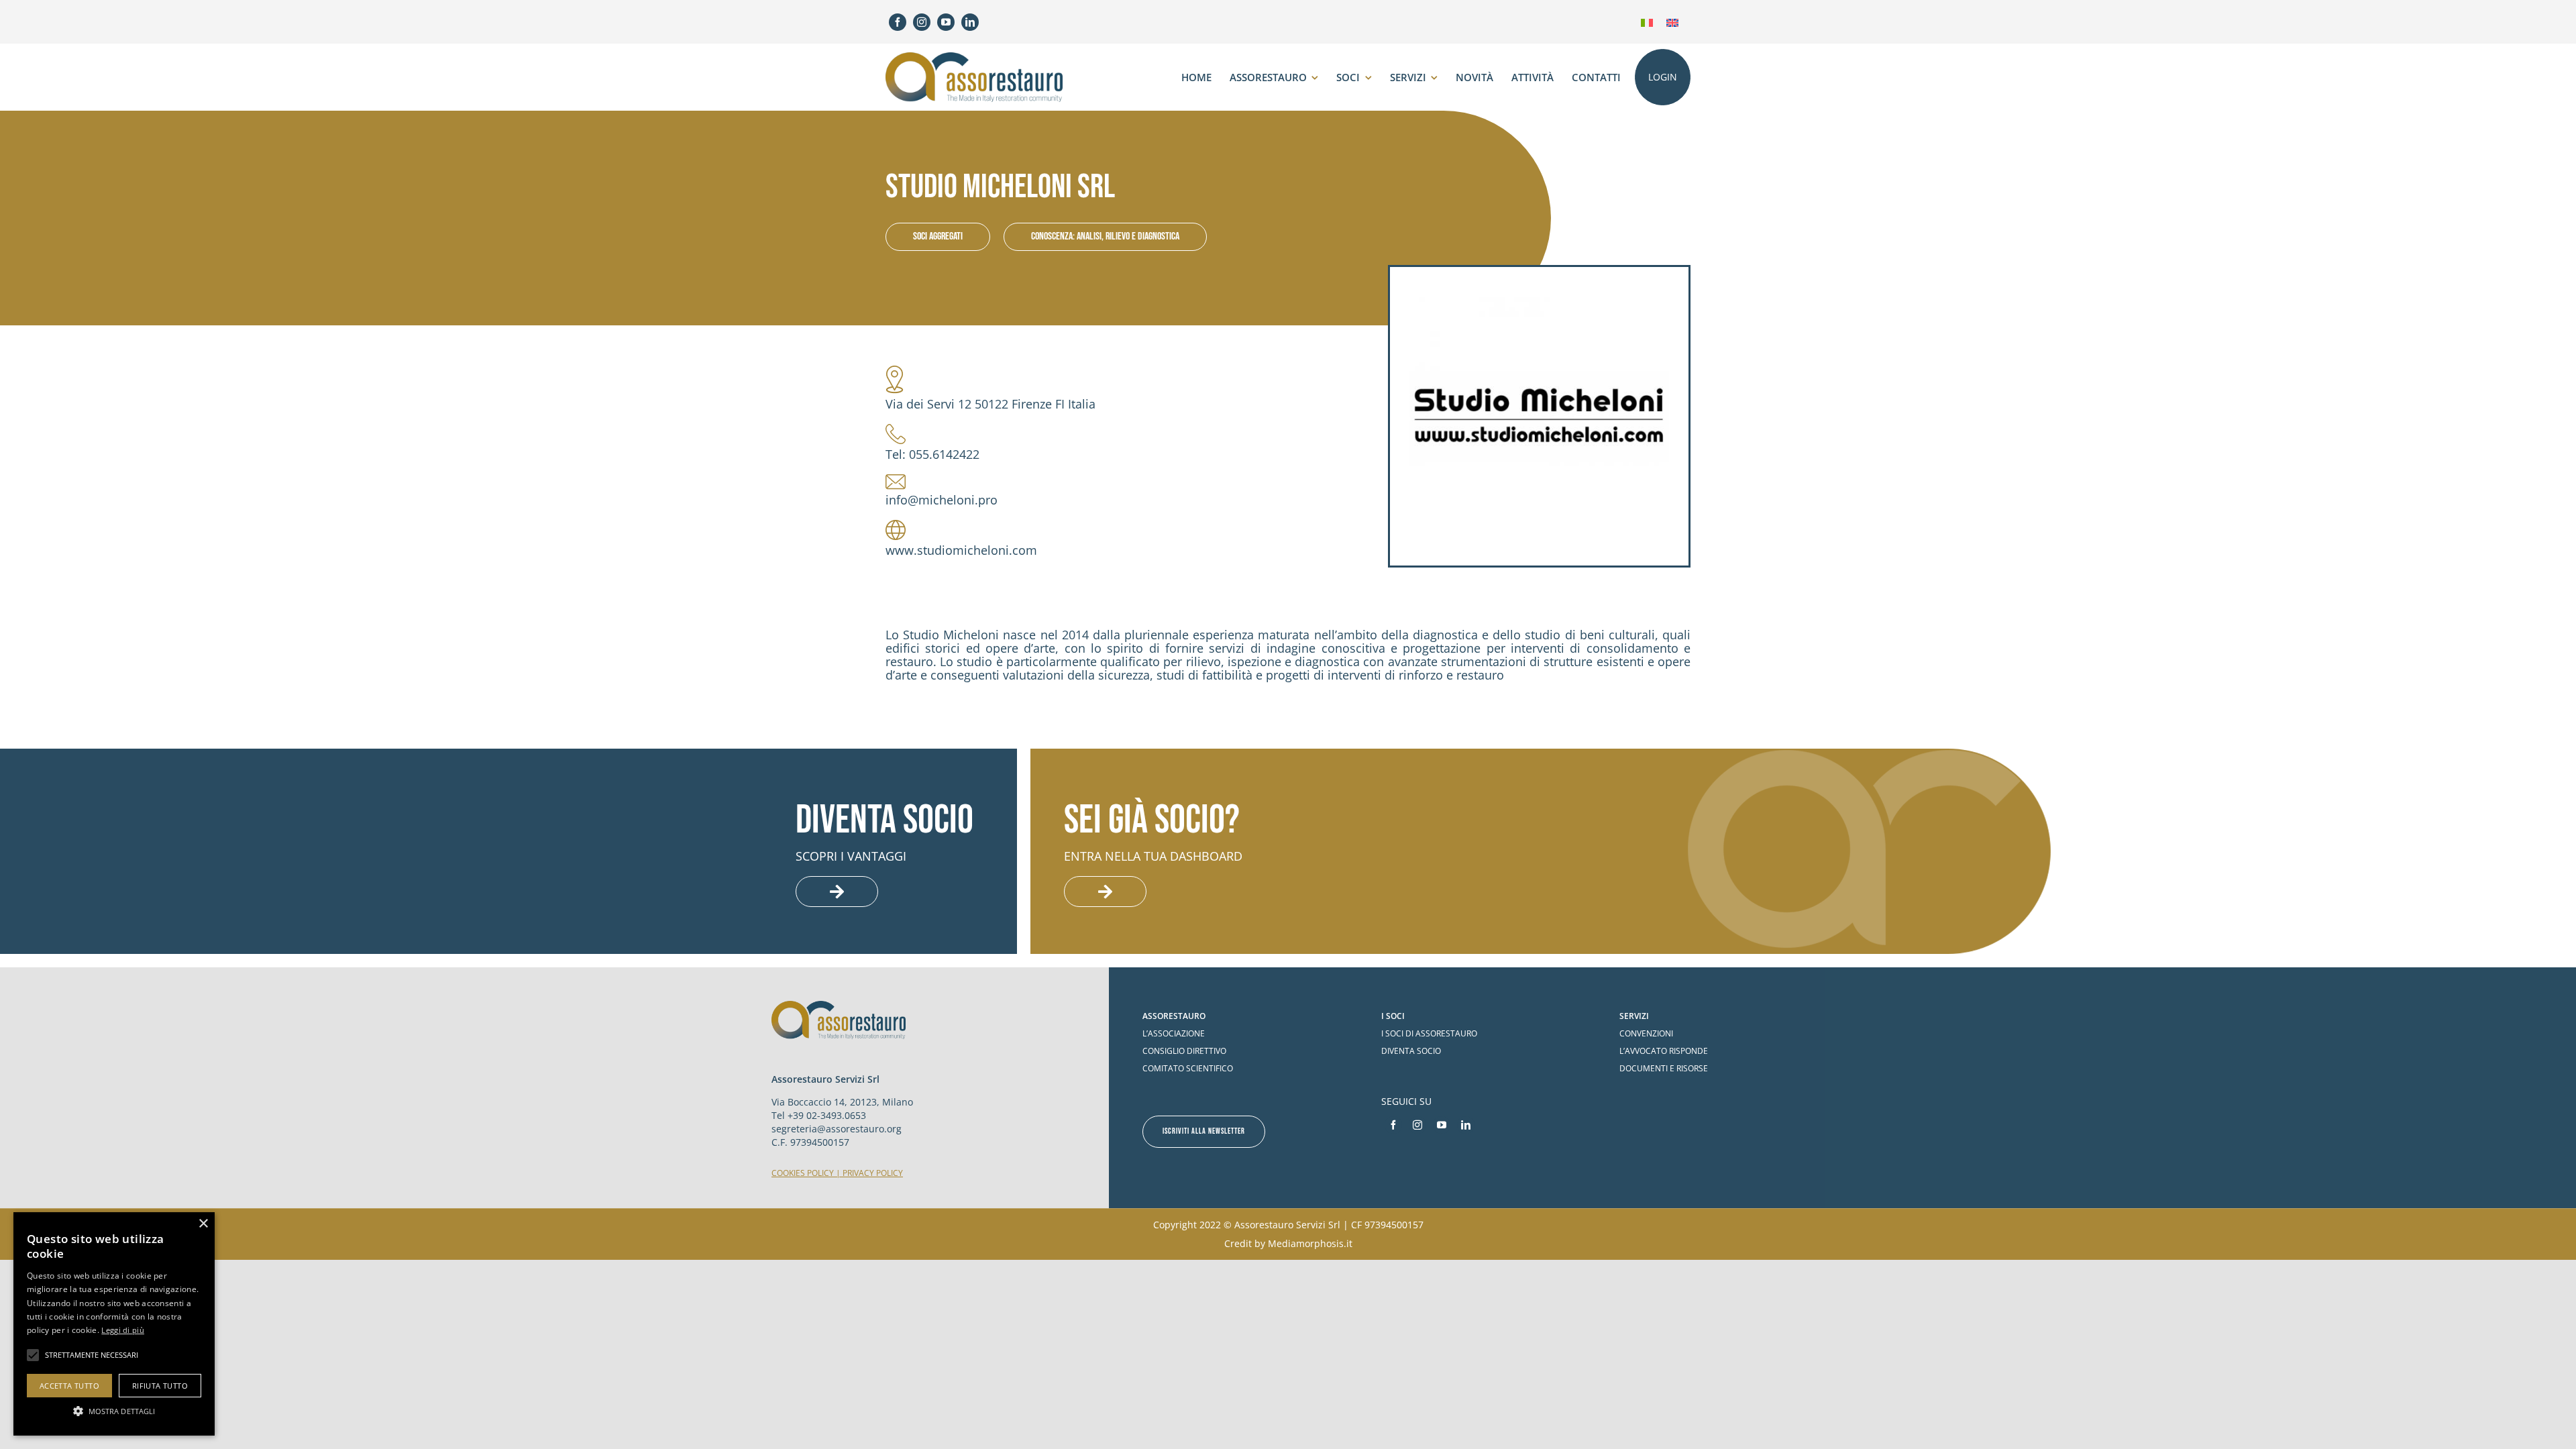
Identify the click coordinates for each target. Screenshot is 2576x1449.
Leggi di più (123, 1330)
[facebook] (898, 22)
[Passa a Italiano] (1647, 22)
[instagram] (922, 22)
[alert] (114, 1324)
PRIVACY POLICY (873, 1173)
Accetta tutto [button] (69, 1386)
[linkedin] (970, 22)
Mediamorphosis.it (1310, 1243)
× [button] (203, 1224)
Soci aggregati (938, 236)
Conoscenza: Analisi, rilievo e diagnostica (1105, 236)
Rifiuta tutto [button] (160, 1386)
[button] (114, 1411)
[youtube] (946, 22)
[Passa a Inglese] (1672, 22)
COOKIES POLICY (803, 1173)
